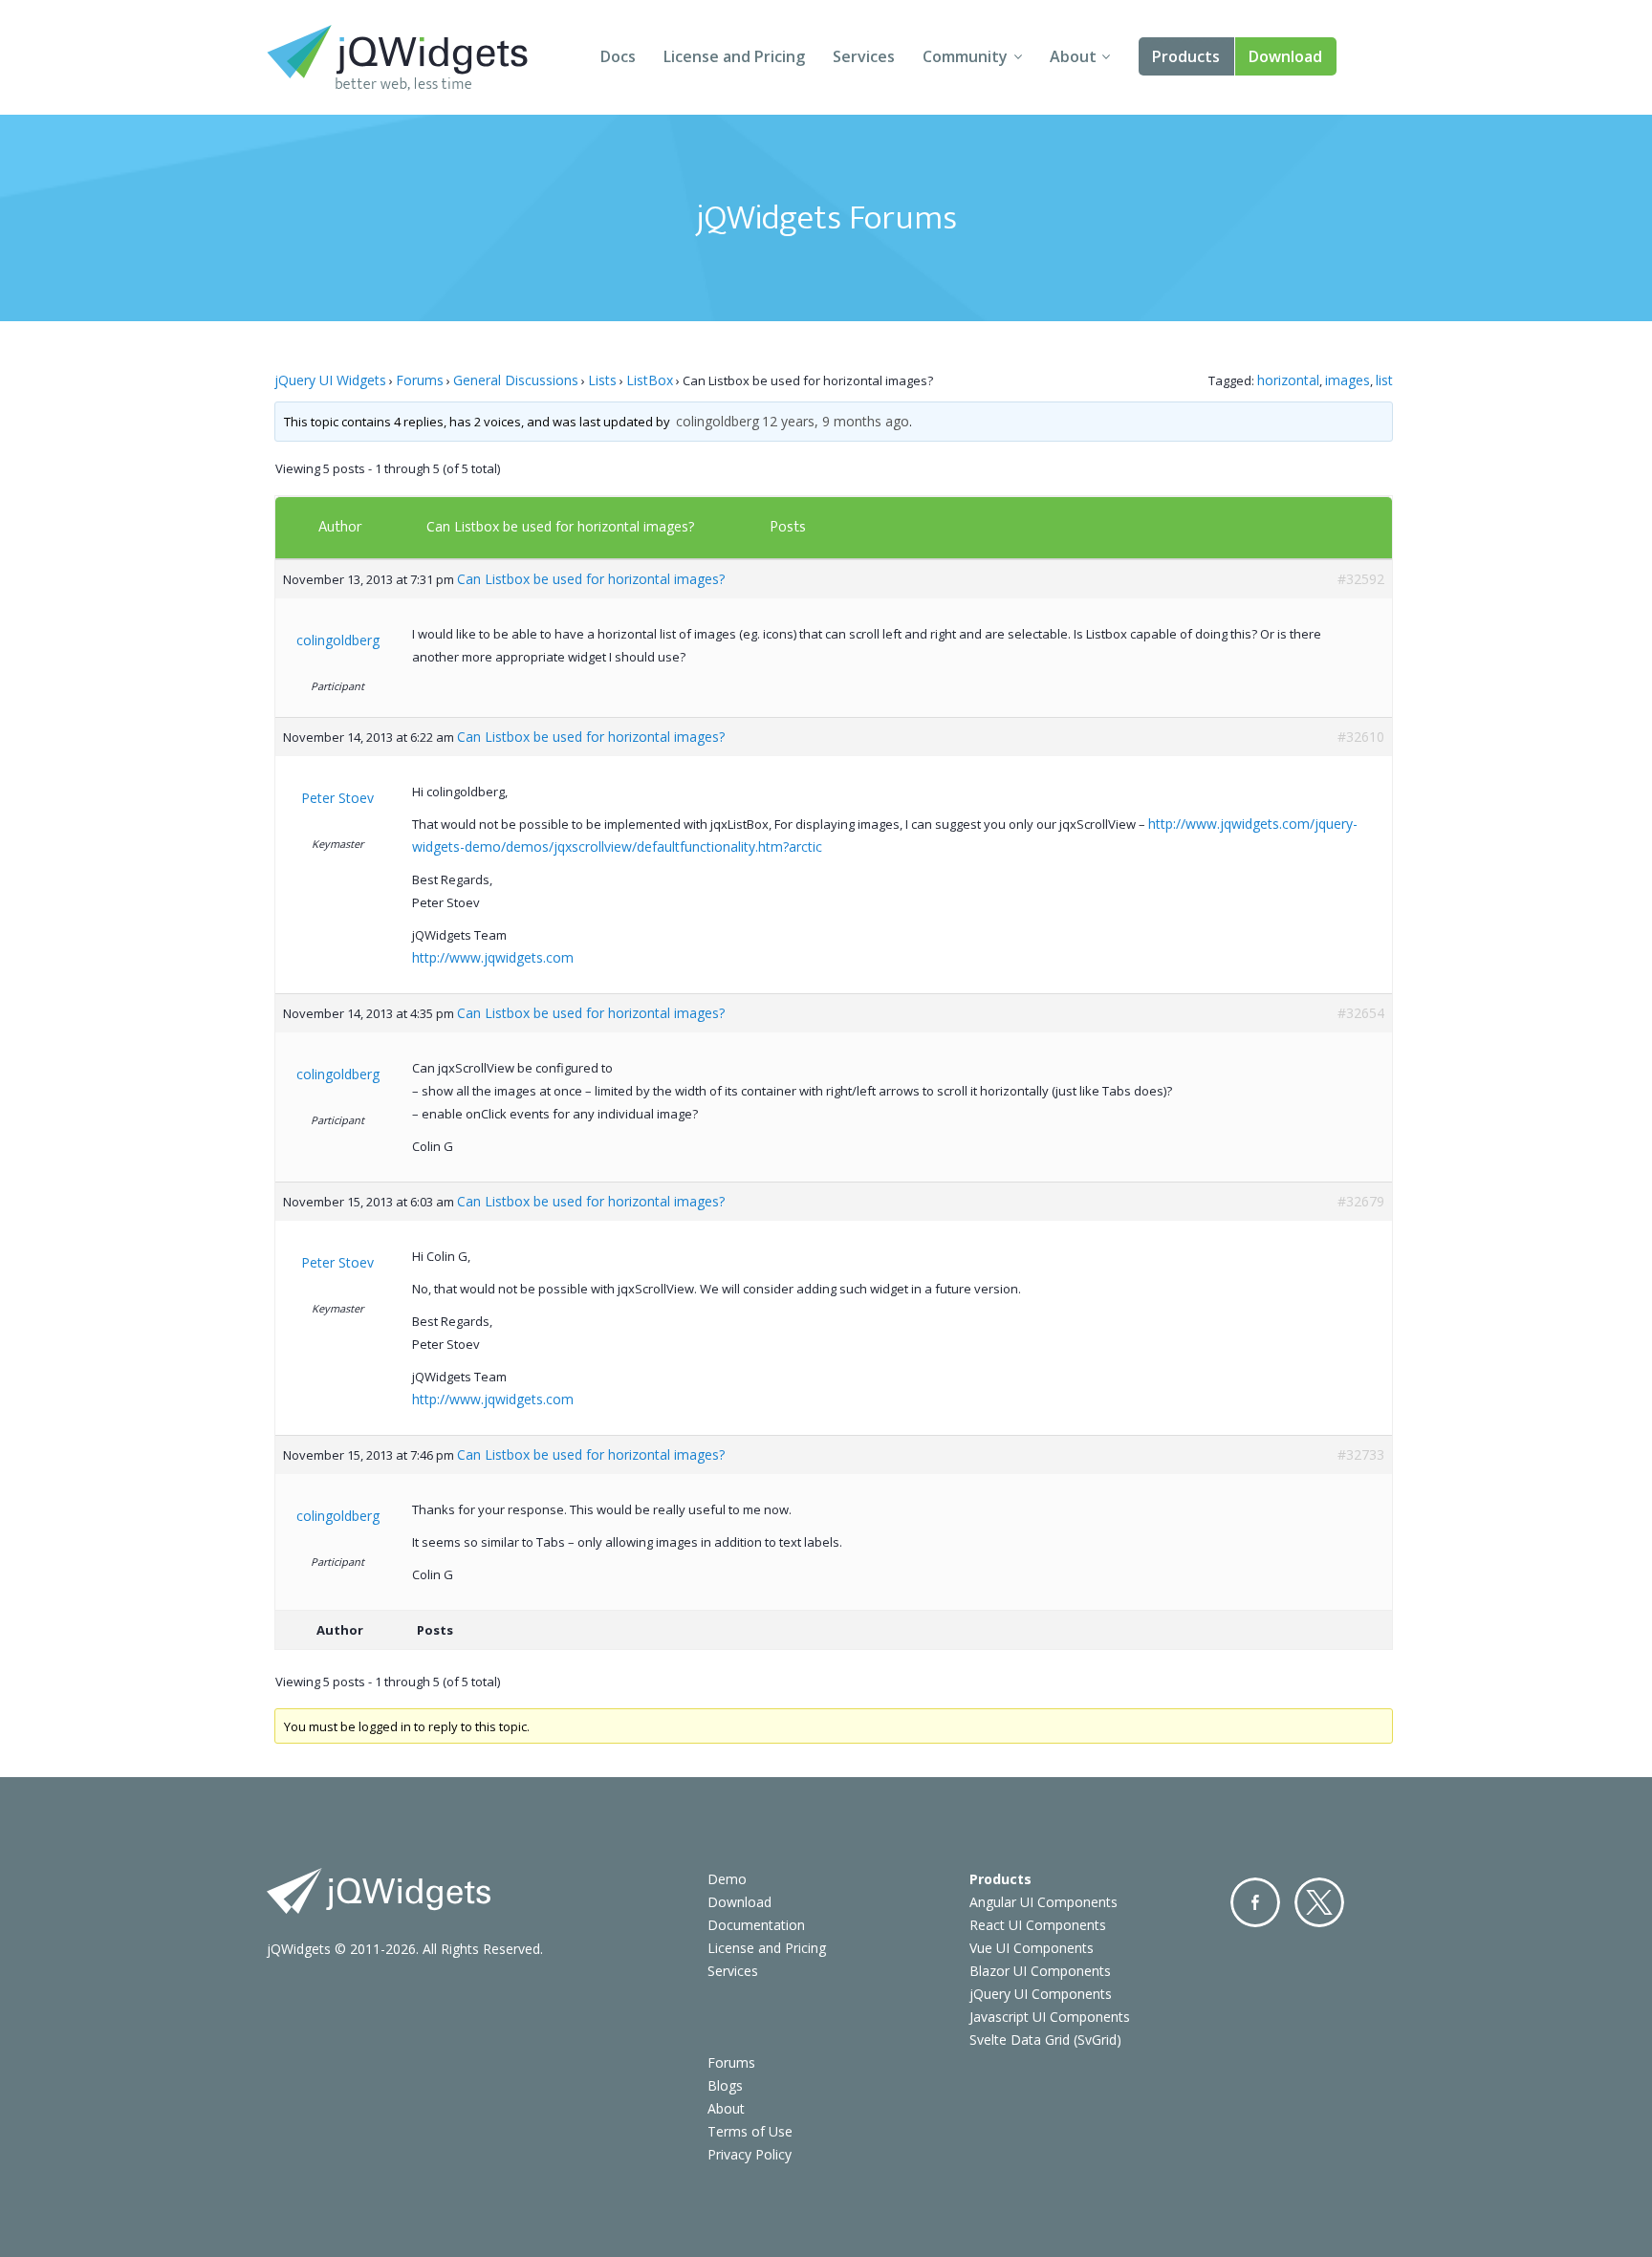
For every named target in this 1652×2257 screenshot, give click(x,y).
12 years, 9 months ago (836, 421)
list (1384, 380)
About (1073, 56)
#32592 (1361, 579)
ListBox (650, 380)
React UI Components (1038, 1925)
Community (965, 56)
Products (1186, 56)
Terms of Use (750, 2131)
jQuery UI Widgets (330, 380)
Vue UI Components (1032, 1948)
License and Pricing (734, 56)
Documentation (756, 1925)
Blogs (725, 2085)
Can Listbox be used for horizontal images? (560, 526)
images (1348, 380)
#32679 (1361, 1201)
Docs (618, 56)
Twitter (1319, 1902)
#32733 (1361, 1454)
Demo (727, 1879)
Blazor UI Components (1040, 1971)
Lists (602, 380)
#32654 (1361, 1013)
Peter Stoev (337, 798)
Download (1285, 56)
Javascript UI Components (1050, 2017)
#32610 (1361, 737)
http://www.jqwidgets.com (493, 957)
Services (864, 56)
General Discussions (516, 380)
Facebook (1255, 1902)
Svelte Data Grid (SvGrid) (1045, 2040)
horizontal (1288, 380)
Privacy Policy (750, 2154)
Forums (420, 380)
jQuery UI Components (1041, 1994)
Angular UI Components (1043, 1902)
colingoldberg (717, 421)
